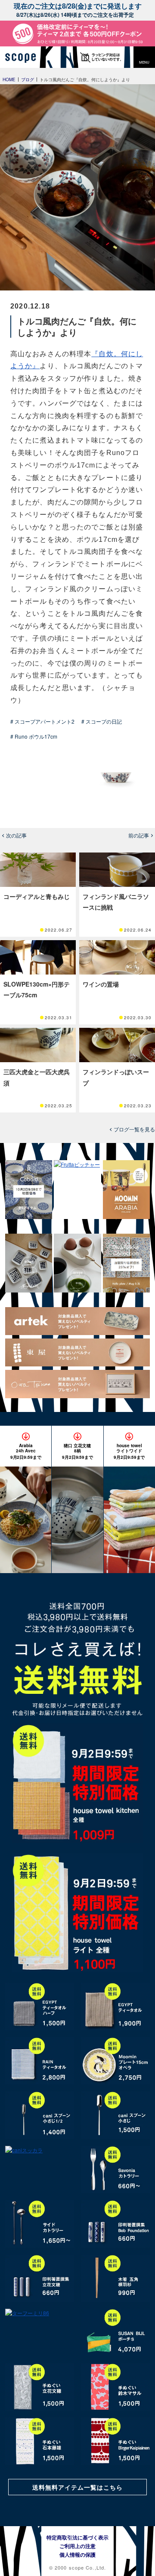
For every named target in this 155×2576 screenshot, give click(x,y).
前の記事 (139, 835)
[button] (144, 57)
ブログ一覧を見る (134, 1129)
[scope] (24, 57)
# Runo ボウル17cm (34, 736)
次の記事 (16, 835)
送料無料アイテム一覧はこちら (77, 2487)
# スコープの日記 (102, 721)
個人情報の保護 (77, 2555)
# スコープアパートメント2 (42, 721)
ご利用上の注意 (77, 2546)
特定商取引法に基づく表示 (77, 2537)
